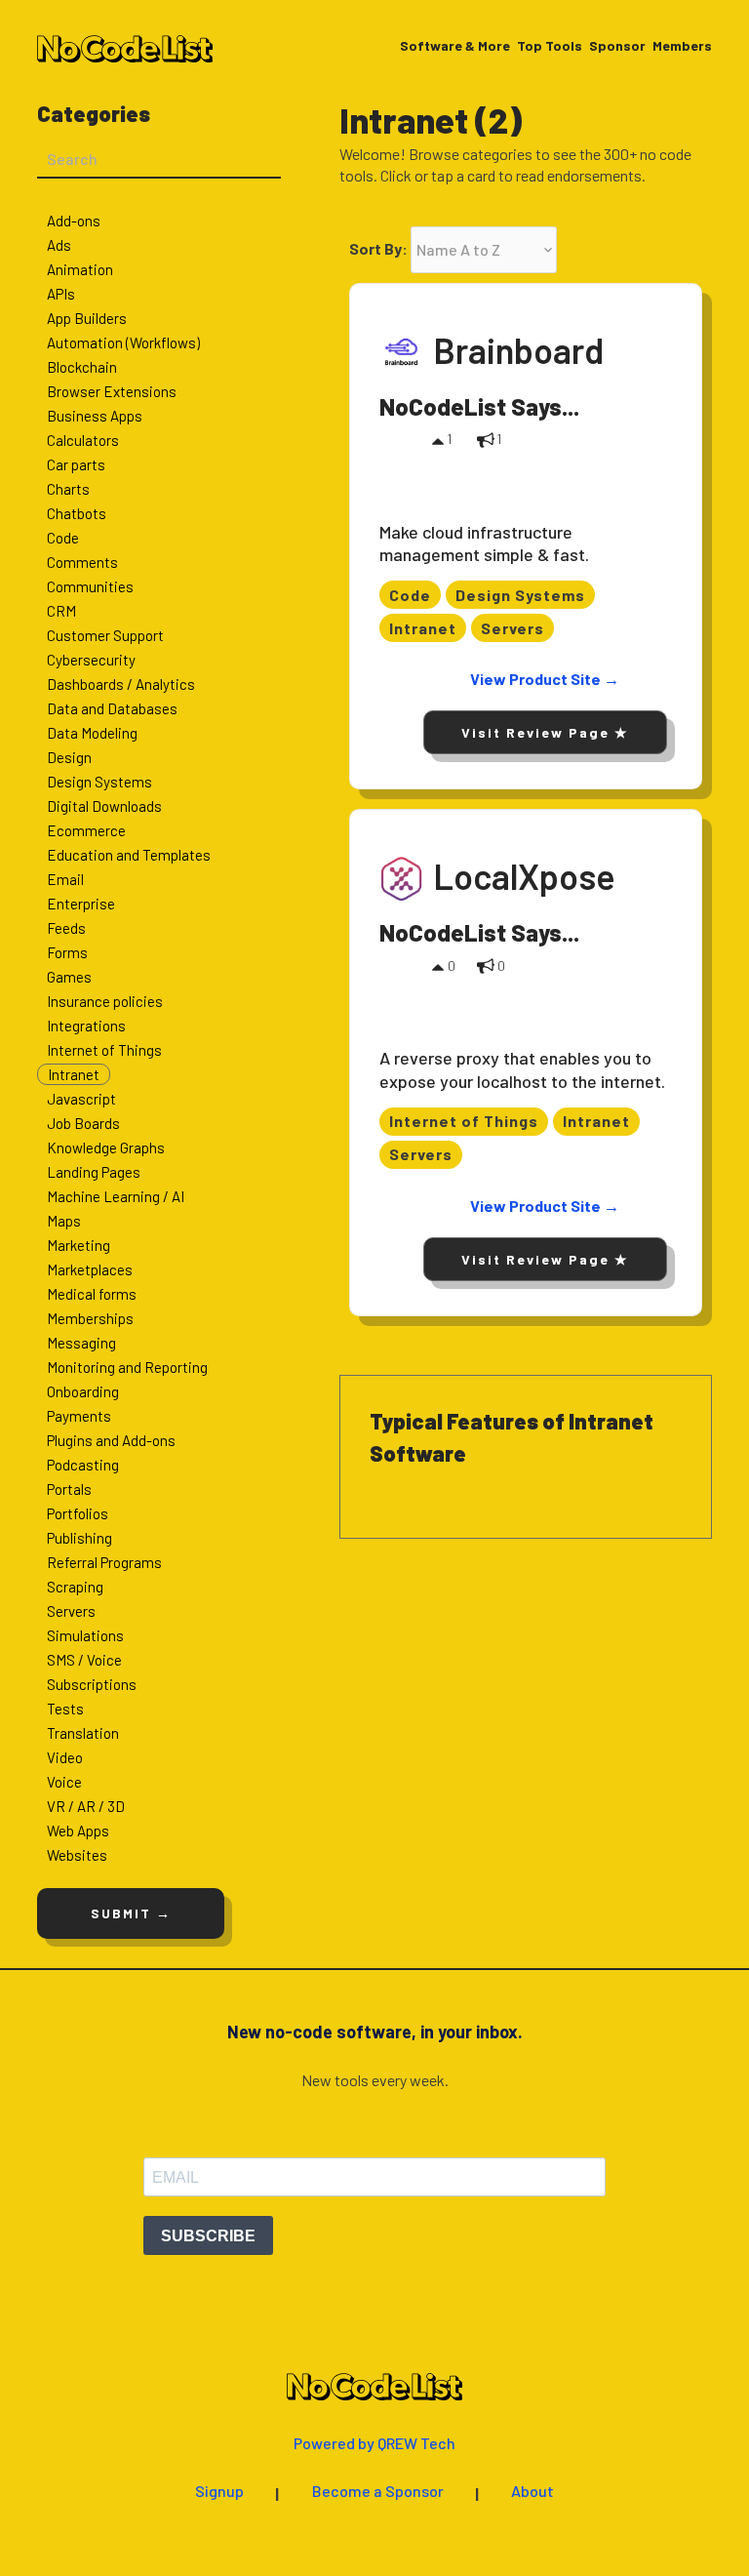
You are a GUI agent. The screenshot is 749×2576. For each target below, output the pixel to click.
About (532, 2492)
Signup (219, 2492)
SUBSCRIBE (208, 2236)
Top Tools (550, 46)
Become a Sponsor (378, 2492)
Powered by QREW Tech (374, 2444)
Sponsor (617, 46)
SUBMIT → (131, 1913)
